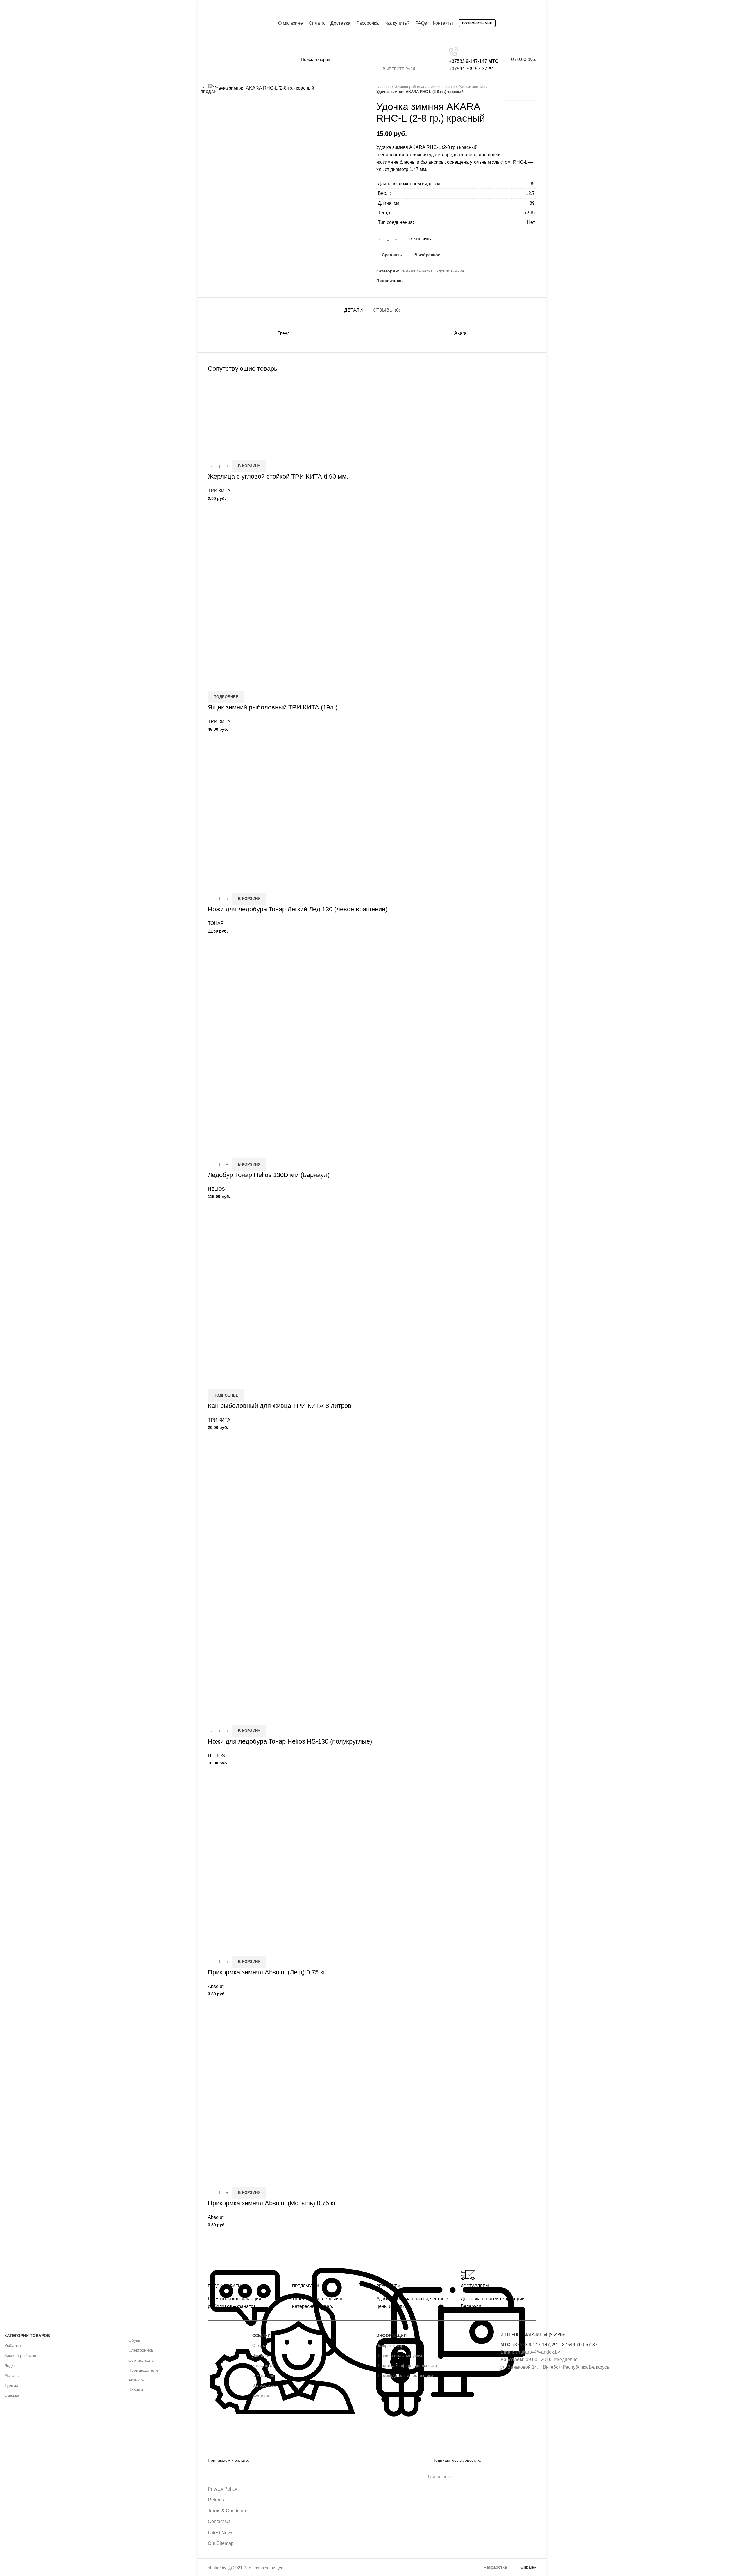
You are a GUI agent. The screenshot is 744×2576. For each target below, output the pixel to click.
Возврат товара (391, 2345)
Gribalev (528, 2567)
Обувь (134, 2340)
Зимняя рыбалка (20, 2356)
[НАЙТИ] (436, 60)
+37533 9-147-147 (525, 2345)
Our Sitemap (221, 2543)
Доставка (261, 2356)
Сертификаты (142, 2360)
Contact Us (219, 2521)
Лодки (10, 2365)
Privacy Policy (222, 2489)
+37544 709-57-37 (575, 2345)
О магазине (263, 2375)
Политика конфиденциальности (407, 2365)
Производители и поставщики (405, 2375)
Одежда (12, 2395)
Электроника (141, 2350)
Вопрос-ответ (265, 2385)
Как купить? (263, 2365)
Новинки (136, 2390)
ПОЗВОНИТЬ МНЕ (477, 23)
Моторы (12, 2375)
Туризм (11, 2385)
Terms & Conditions (228, 2511)
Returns (216, 2500)
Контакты (261, 2395)
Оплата (259, 2345)
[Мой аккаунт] (535, 23)
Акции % (136, 2380)
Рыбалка (13, 2345)
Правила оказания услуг (399, 2356)
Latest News (221, 2533)
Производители (143, 2370)
